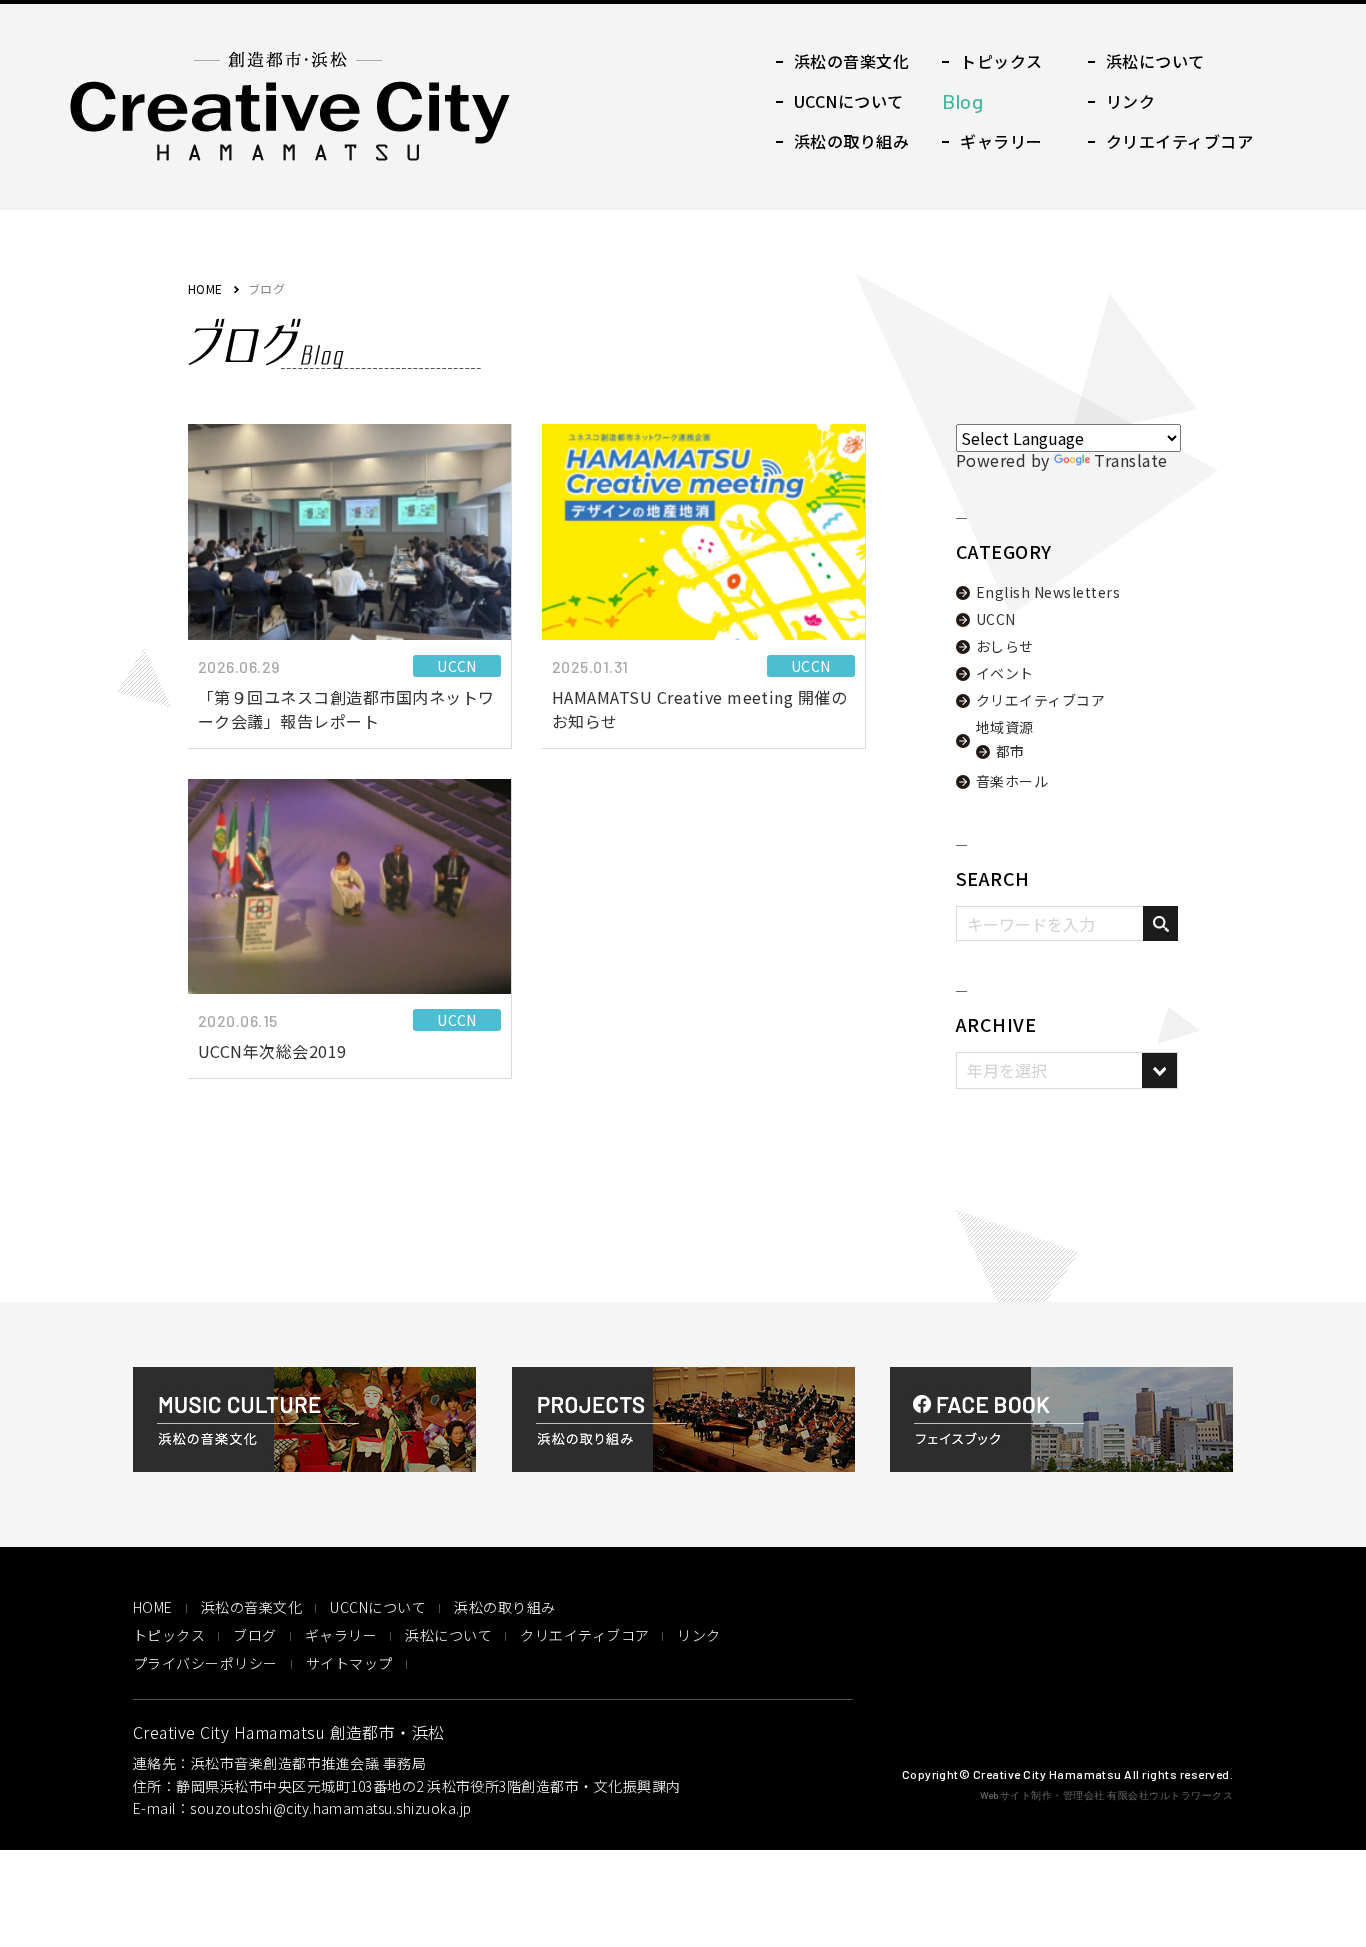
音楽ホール (1012, 781)
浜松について (448, 1635)
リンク (698, 1635)
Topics (992, 61)
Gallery (992, 141)
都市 (1010, 751)
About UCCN (840, 101)
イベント (1005, 673)
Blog (975, 101)
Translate (1130, 460)
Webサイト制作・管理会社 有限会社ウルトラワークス (1106, 1794)
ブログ (254, 1635)
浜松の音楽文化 (251, 1607)
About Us (1146, 61)
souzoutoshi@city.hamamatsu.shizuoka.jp (330, 1808)
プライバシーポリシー (205, 1663)
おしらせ (1005, 646)
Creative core (1170, 141)
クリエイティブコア (1040, 700)
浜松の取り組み (504, 1607)
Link (1121, 101)
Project (842, 141)
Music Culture (842, 61)
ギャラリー (341, 1635)
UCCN (996, 619)
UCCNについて (378, 1607)
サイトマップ (349, 1663)
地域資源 (1005, 727)
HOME (205, 288)
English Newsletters (1048, 592)
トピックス (169, 1635)
